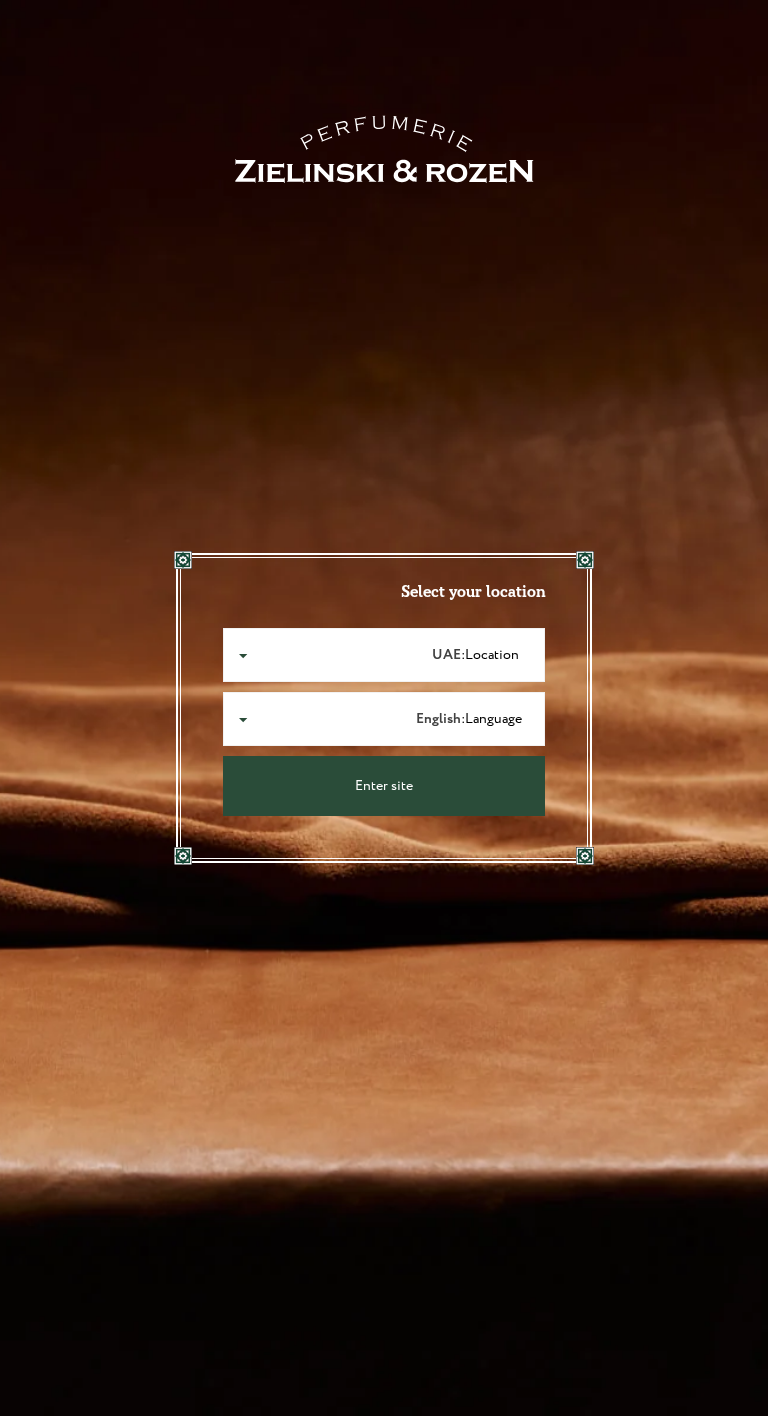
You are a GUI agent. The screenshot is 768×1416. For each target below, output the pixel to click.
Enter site (384, 786)
